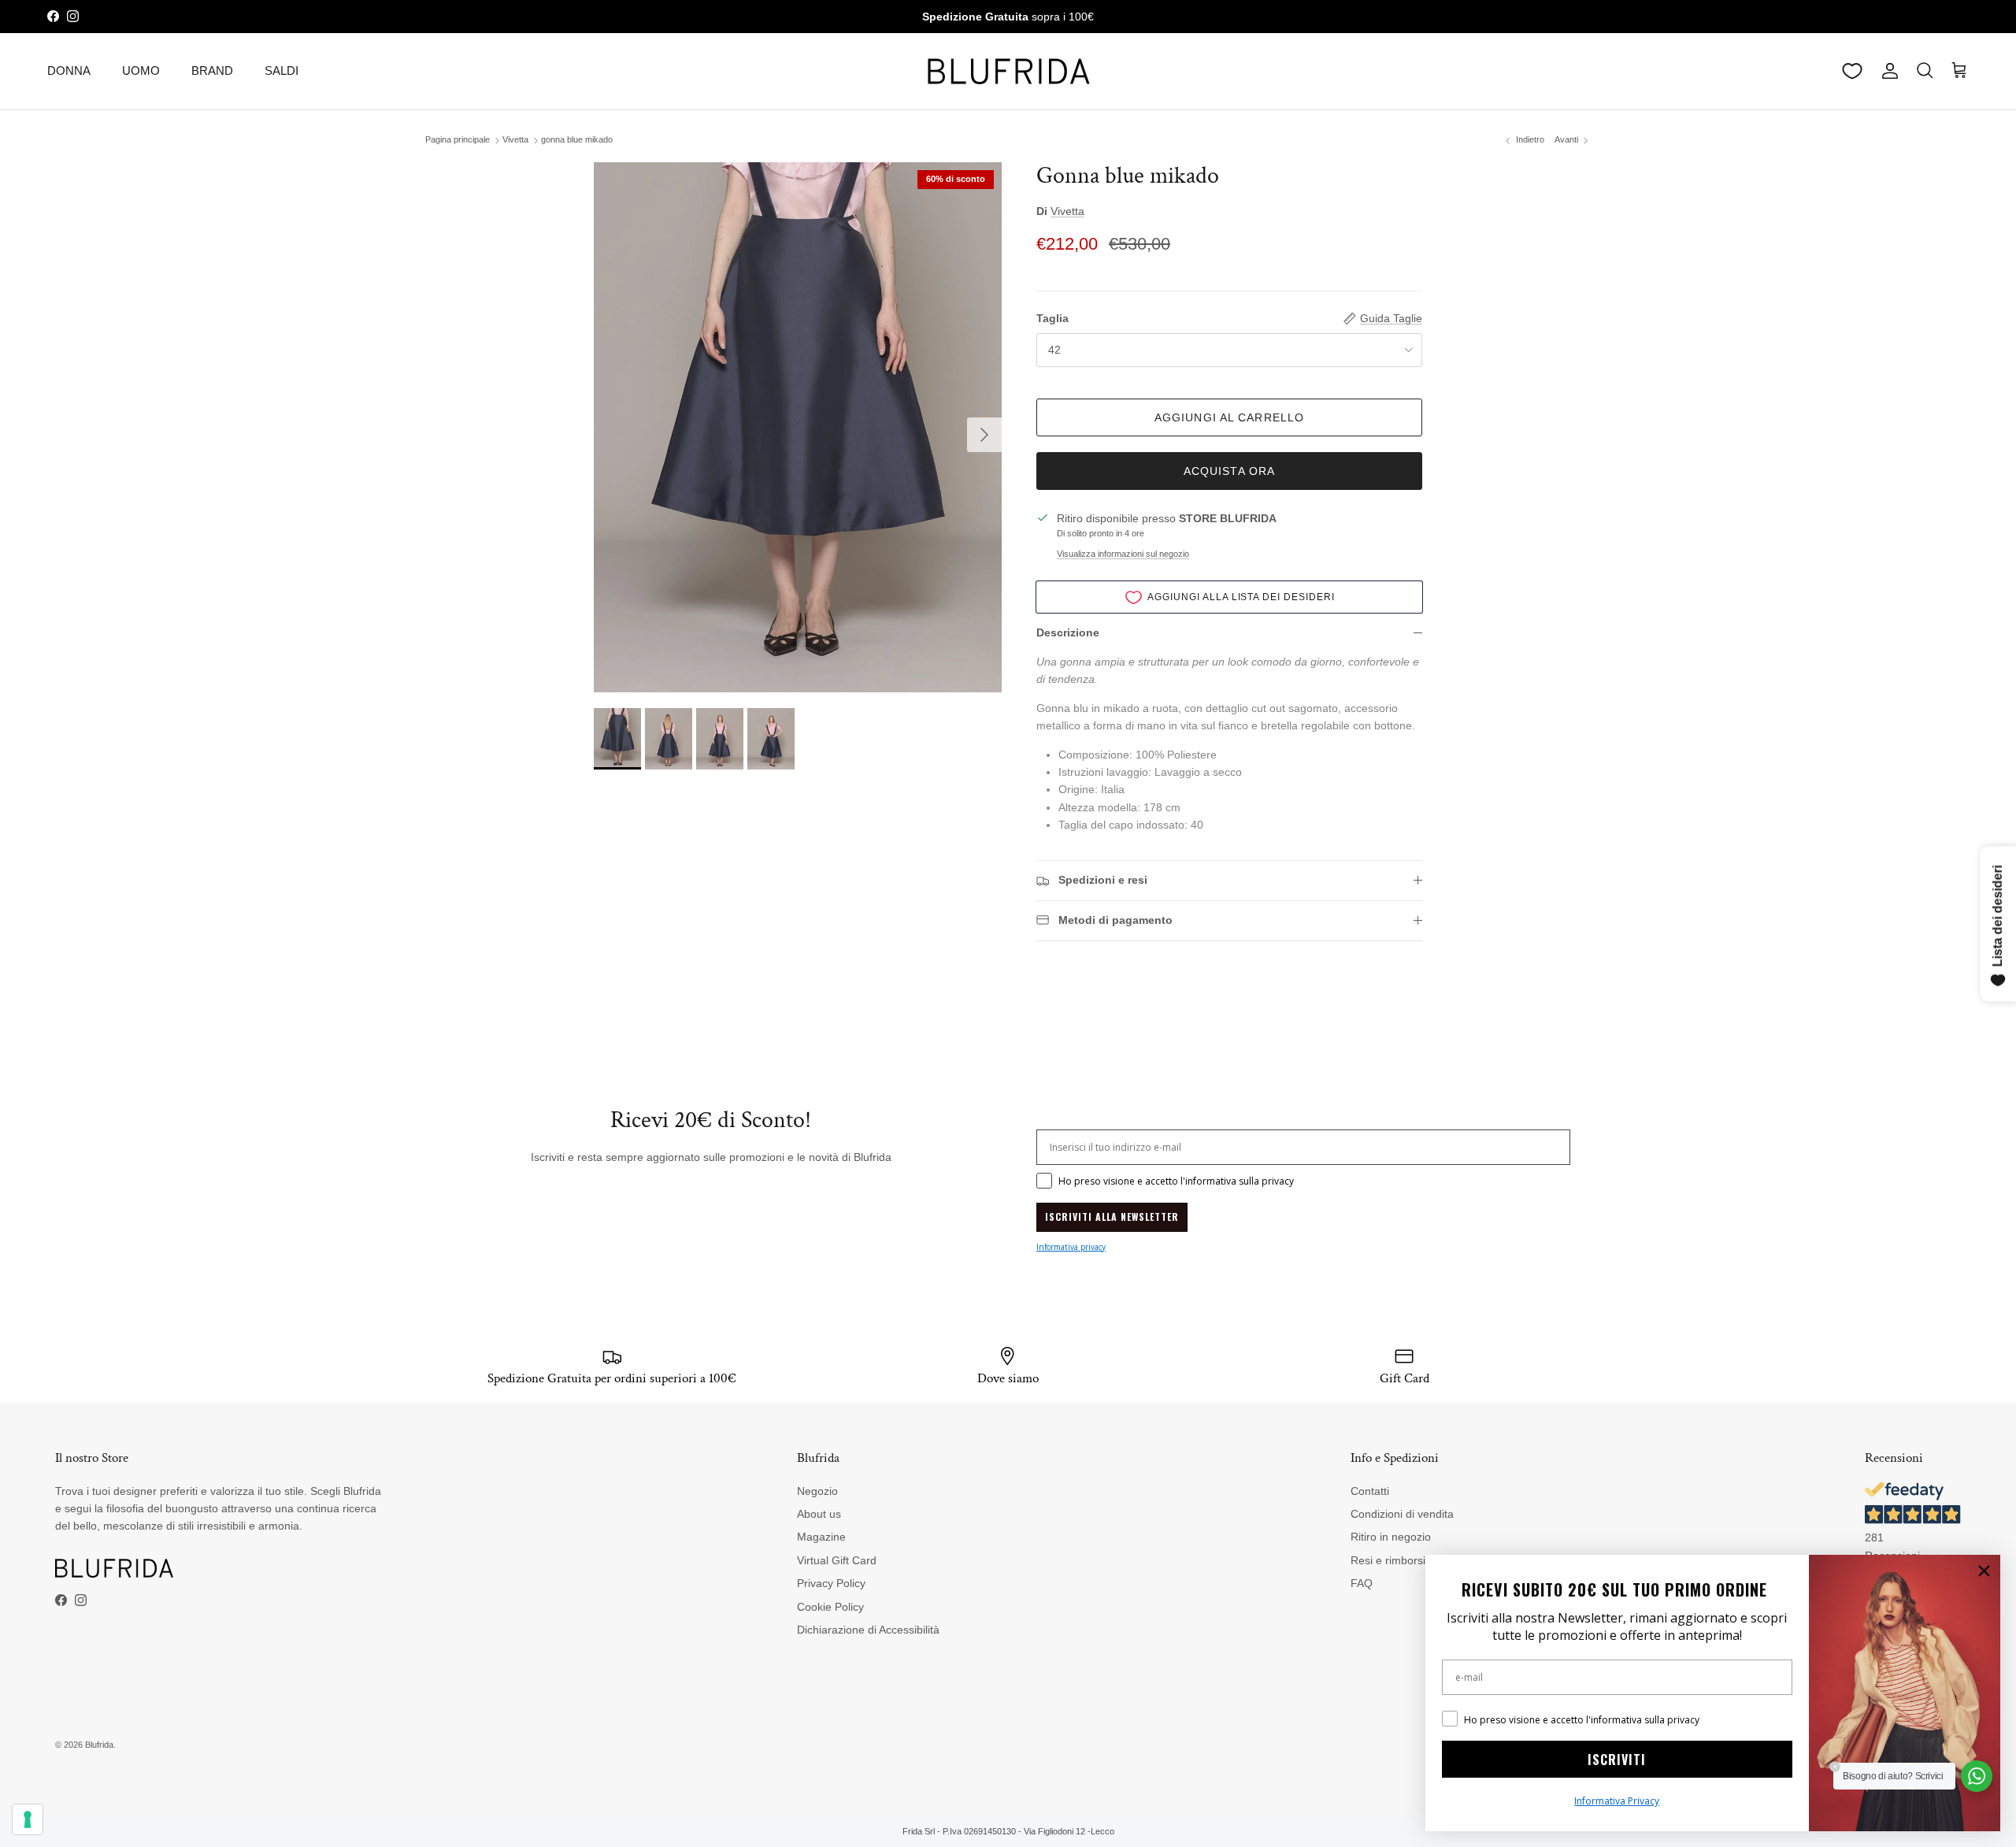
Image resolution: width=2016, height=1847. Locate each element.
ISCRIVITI (1617, 1760)
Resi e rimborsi (1388, 1560)
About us (819, 1514)
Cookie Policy (830, 1607)
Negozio (817, 1491)
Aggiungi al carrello (1229, 417)
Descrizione (1068, 632)
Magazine (821, 1537)
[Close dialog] (1984, 1571)
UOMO (141, 70)
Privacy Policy (831, 1583)
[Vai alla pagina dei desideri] (1852, 71)
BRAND (212, 70)
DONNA (69, 70)
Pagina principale (458, 140)
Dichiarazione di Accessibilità (868, 1630)
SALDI (282, 70)
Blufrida (99, 1745)
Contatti (1370, 1491)
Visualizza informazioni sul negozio (1123, 554)
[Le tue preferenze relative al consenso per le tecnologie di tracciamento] (28, 1819)
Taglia (1052, 318)
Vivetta (515, 140)
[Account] (1887, 71)
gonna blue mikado (577, 140)
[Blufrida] (1008, 71)
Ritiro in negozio (1391, 1537)
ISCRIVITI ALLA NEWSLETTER (1112, 1216)
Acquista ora (1229, 471)
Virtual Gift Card (837, 1560)
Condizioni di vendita (1402, 1514)
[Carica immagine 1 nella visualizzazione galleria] (798, 427)
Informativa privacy (1071, 1247)
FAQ (1362, 1583)
